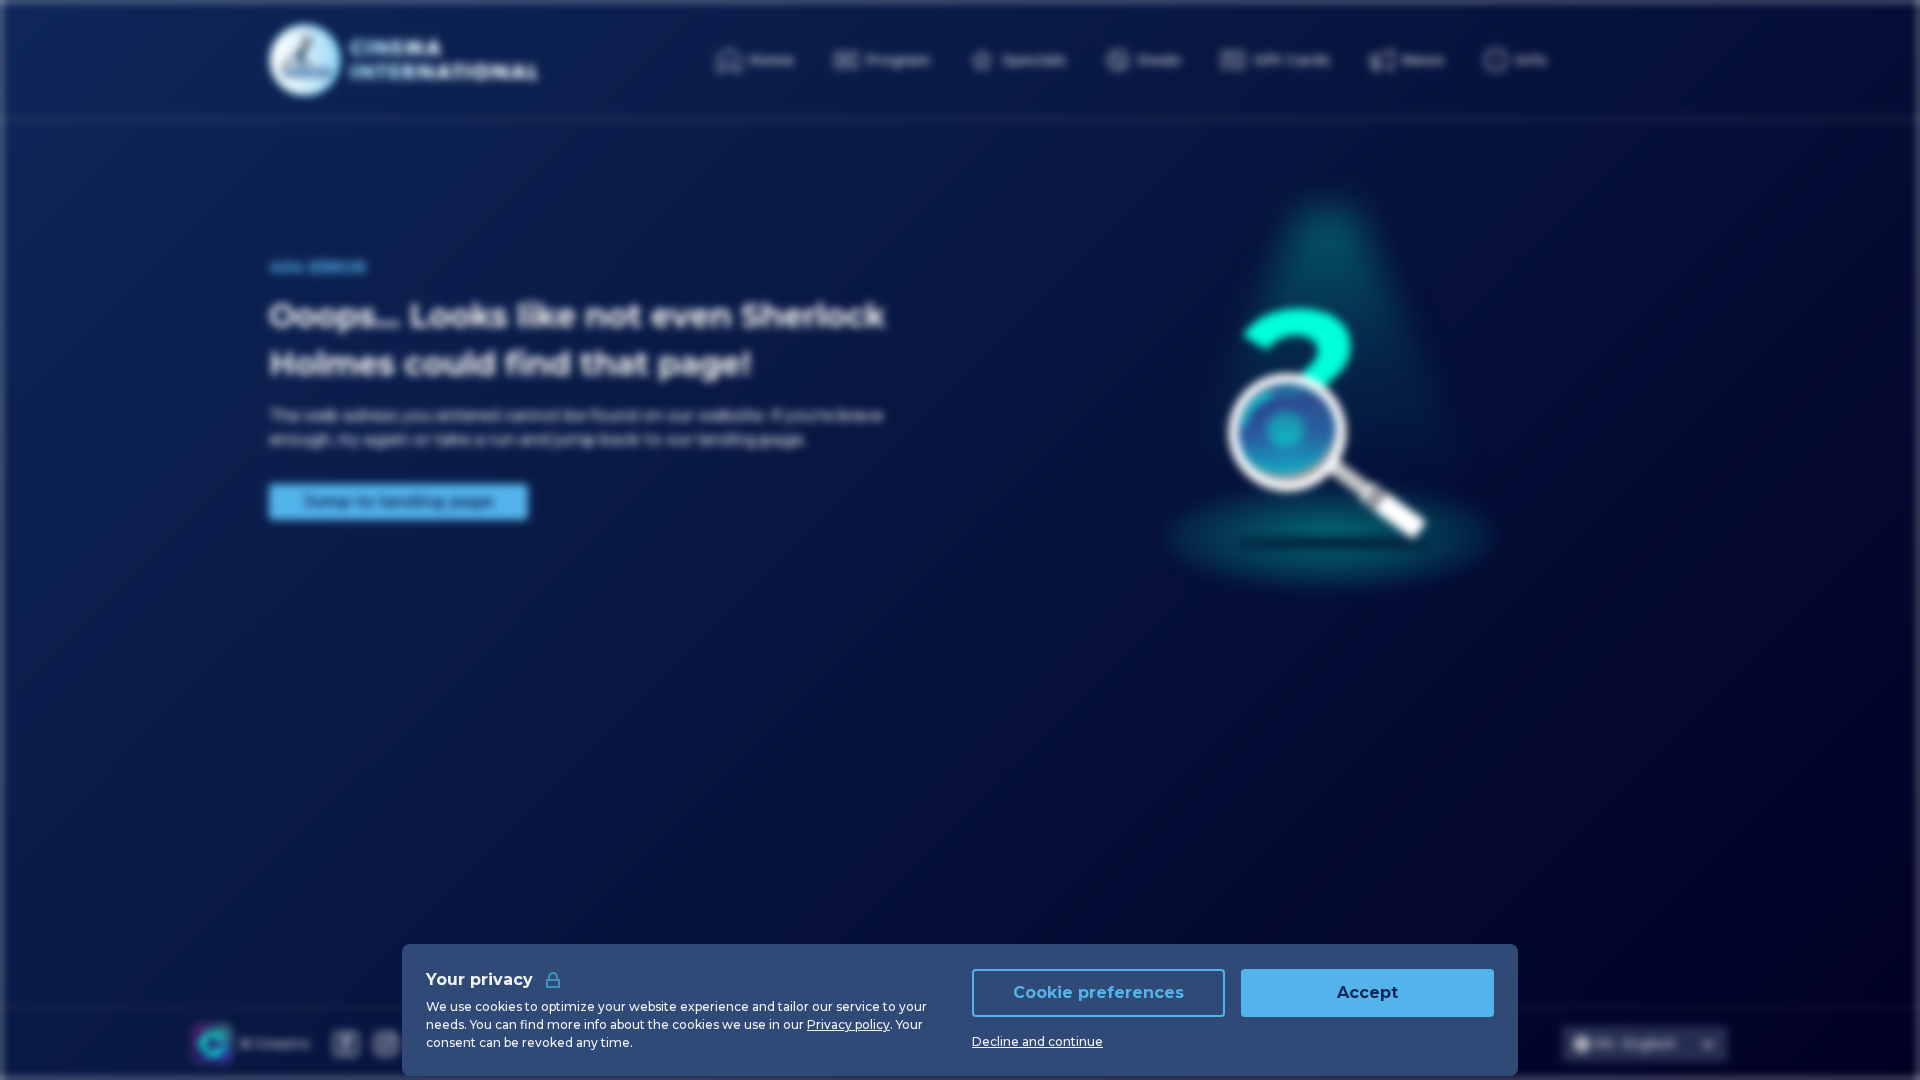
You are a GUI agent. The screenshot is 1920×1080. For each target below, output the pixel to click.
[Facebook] (346, 1044)
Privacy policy (848, 1024)
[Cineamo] (212, 1044)
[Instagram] (386, 1044)
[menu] (1515, 60)
